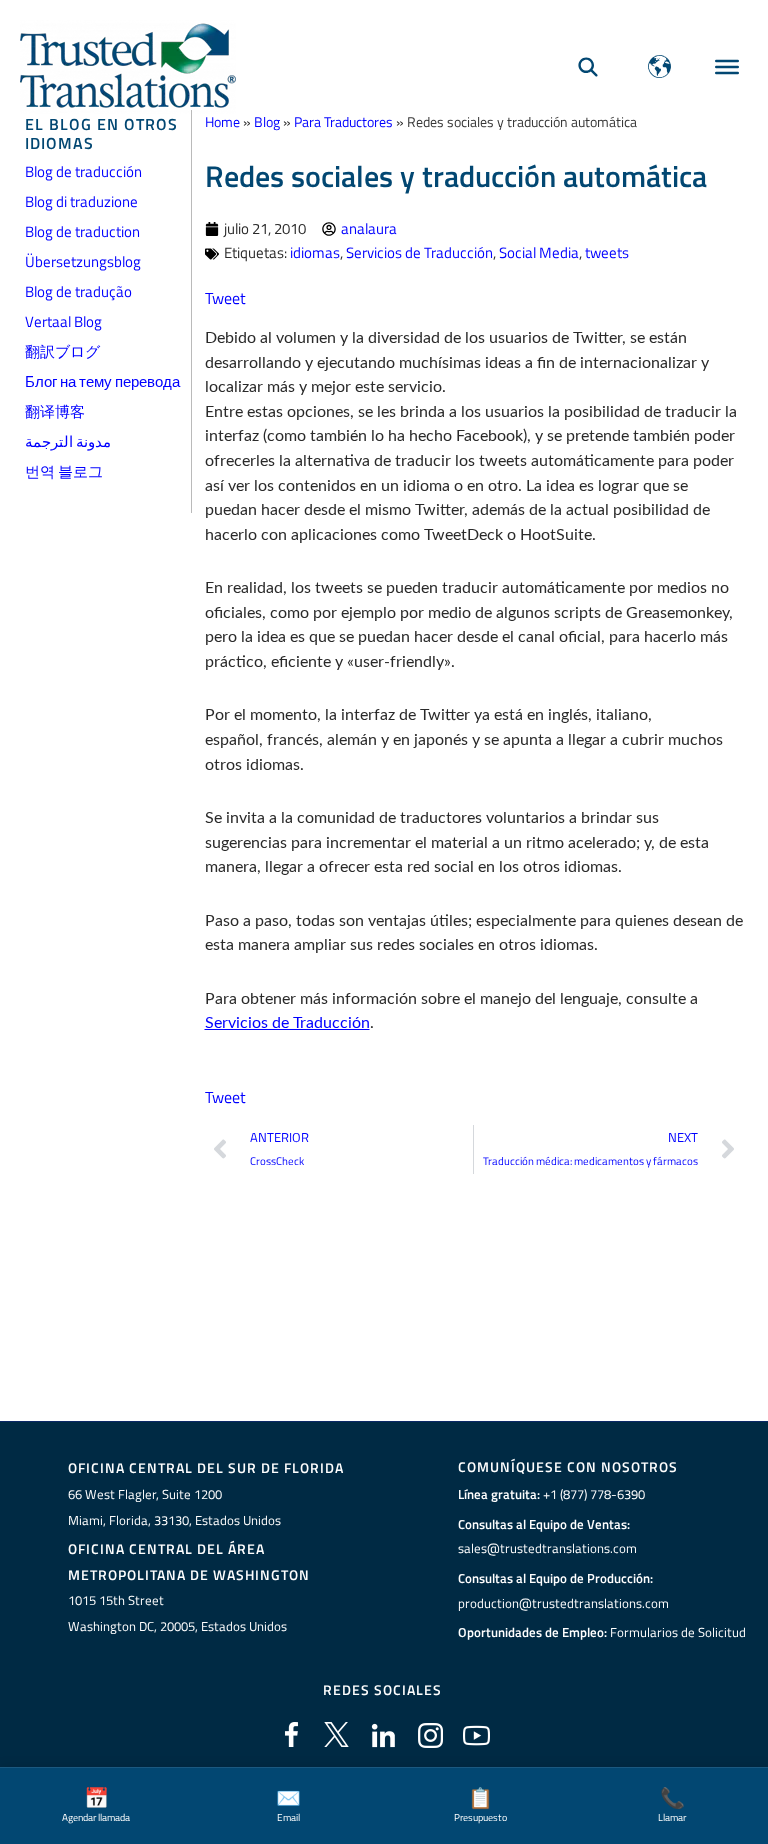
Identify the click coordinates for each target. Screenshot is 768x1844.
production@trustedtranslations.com (563, 1603)
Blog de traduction (82, 231)
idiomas (315, 252)
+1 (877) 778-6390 (594, 1494)
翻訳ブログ (62, 351)
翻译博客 (55, 411)
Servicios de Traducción (419, 252)
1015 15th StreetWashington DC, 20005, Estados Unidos (177, 1613)
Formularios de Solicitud (678, 1632)
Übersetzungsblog (83, 261)
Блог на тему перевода (102, 381)
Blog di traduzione (81, 201)
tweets (607, 252)
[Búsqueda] (588, 66)
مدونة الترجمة (68, 441)
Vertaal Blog (63, 321)
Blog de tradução (78, 291)
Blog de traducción (83, 171)
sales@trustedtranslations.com (547, 1548)
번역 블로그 (64, 471)
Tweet (225, 297)
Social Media (539, 252)
